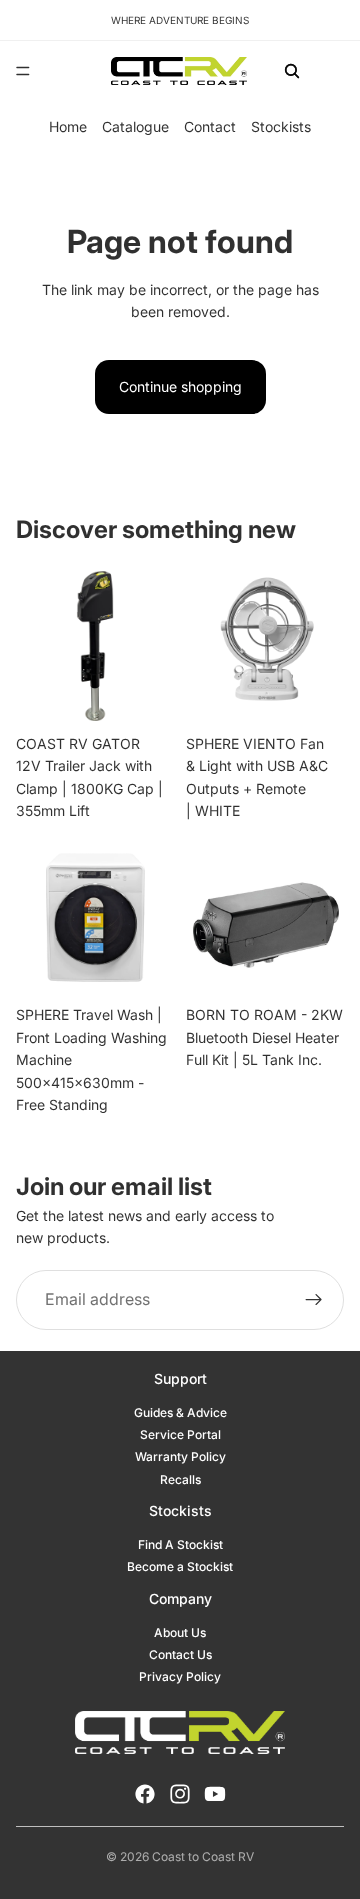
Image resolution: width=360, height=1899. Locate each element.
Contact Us (180, 1654)
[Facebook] (145, 1794)
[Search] (292, 71)
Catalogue (135, 126)
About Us (180, 1632)
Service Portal (180, 1434)
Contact (210, 126)
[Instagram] (180, 1794)
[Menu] (23, 71)
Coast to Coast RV (203, 1856)
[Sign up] (314, 1300)
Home (68, 126)
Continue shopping (180, 386)
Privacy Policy (180, 1676)
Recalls (180, 1479)
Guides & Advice (180, 1412)
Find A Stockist (180, 1544)
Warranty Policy (180, 1456)
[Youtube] (215, 1794)
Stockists (281, 126)
